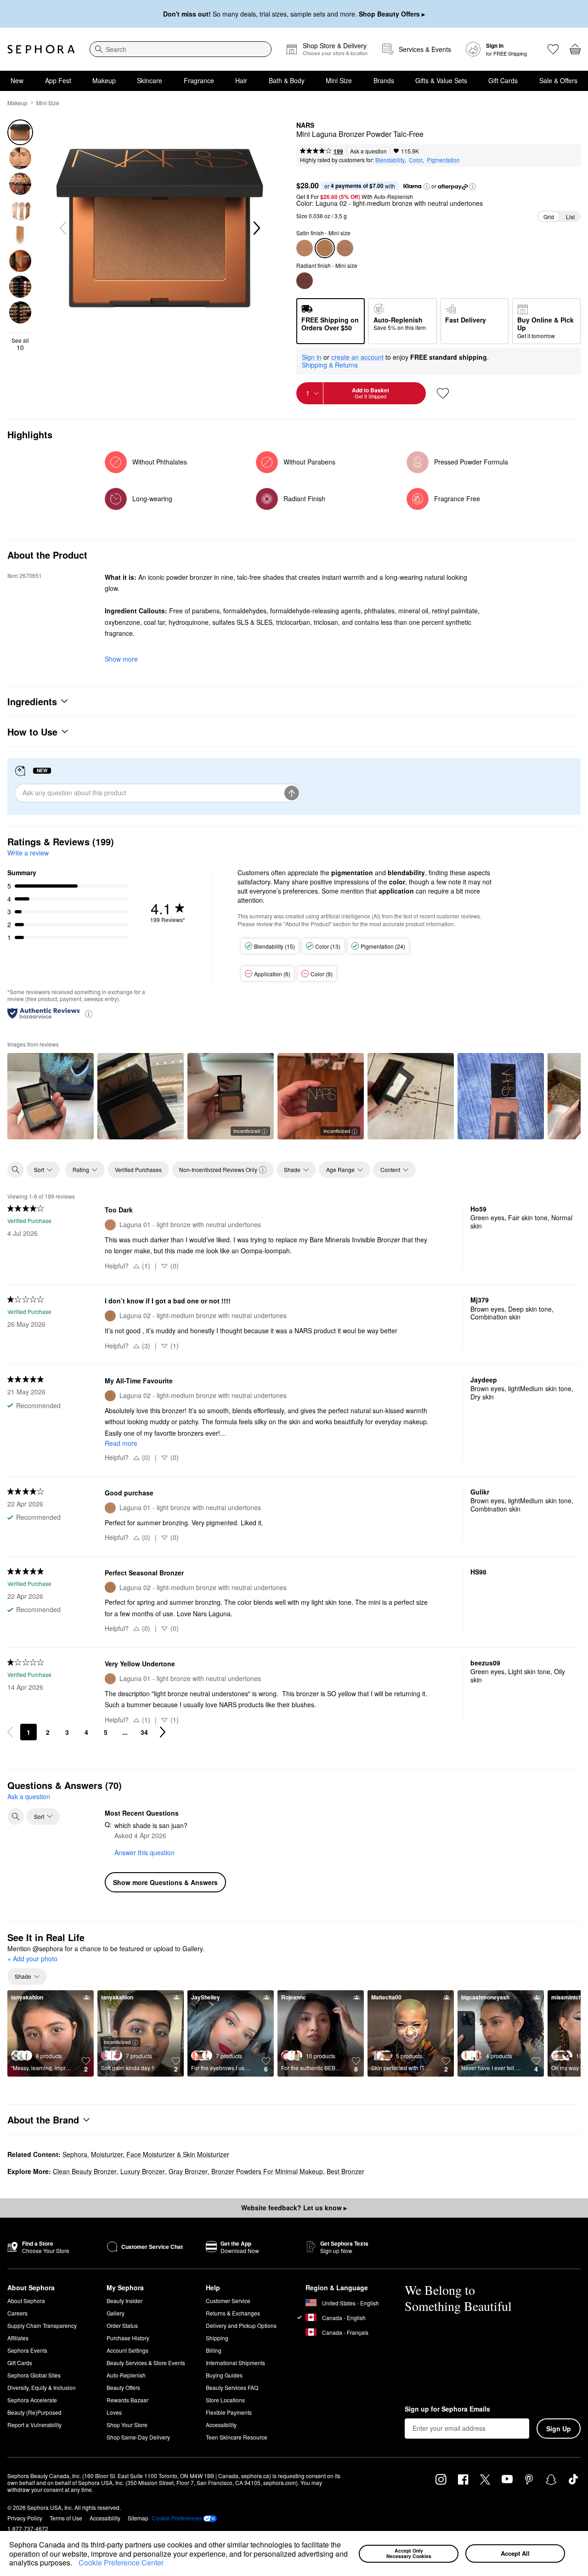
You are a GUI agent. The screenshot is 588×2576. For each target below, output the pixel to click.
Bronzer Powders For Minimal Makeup (267, 2171)
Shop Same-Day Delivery (138, 2437)
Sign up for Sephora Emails (447, 2409)
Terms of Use (66, 2518)
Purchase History (128, 2338)
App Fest (58, 80)
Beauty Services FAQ (232, 2387)
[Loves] (553, 49)
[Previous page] (10, 1732)
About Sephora (26, 2301)
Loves (114, 2412)
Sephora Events (27, 2350)
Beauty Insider (124, 2301)
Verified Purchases (138, 1169)
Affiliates (18, 2338)
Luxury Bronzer (143, 2171)
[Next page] (163, 1732)
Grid (549, 217)
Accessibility (221, 2425)
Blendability (390, 160)
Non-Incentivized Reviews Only (218, 1169)
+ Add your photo (32, 1959)
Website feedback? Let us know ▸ (294, 2208)
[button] (75, 2564)
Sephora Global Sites (34, 2375)
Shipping (217, 2338)
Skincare (150, 80)
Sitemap (138, 2518)
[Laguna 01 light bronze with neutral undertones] (305, 248)
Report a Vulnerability (34, 2425)
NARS (305, 125)
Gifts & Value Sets (441, 80)
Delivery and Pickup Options (241, 2325)
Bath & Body (287, 80)
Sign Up (559, 2429)
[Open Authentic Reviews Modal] (89, 1013)
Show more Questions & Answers (165, 1882)
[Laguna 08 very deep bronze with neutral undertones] (305, 281)
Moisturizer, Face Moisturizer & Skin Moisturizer (160, 2154)
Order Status (122, 2325)
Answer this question (144, 1852)
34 (144, 1732)
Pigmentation (443, 160)
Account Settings (127, 2350)
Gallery (116, 2313)
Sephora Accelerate (32, 2400)
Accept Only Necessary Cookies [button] (409, 2553)
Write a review (28, 853)
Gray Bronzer (188, 2171)
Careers (17, 2313)
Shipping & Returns (330, 365)
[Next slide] (256, 228)
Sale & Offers (558, 80)
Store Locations (225, 2400)
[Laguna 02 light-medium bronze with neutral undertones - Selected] (325, 248)
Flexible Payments (229, 2412)
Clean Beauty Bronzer (85, 2171)
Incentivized (247, 1131)
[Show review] (51, 1096)
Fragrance (199, 80)
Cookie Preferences (177, 2518)
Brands (384, 80)
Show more (121, 659)
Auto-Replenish (126, 2375)
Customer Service (228, 2301)
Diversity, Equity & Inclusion (42, 2387)
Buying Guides (224, 2375)
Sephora (75, 2154)
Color (416, 160)
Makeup (104, 80)
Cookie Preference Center (121, 2562)
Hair (241, 80)
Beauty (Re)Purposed (34, 2412)
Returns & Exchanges (233, 2313)
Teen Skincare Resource (237, 2437)
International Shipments (235, 2363)
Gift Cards (503, 80)
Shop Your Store (127, 2425)
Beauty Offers (123, 2387)
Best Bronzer (345, 2171)
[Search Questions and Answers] (16, 1817)
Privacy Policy (25, 2518)
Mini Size (339, 80)
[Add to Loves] (443, 393)
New (17, 80)
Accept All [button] (515, 2553)
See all (20, 344)
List (570, 217)
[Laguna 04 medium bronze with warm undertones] (345, 248)
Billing (214, 2350)
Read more (121, 1443)
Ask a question (368, 151)
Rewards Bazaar (127, 2400)
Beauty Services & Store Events (146, 2363)
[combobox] (181, 49)
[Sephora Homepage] (41, 49)
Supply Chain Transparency (42, 2325)
